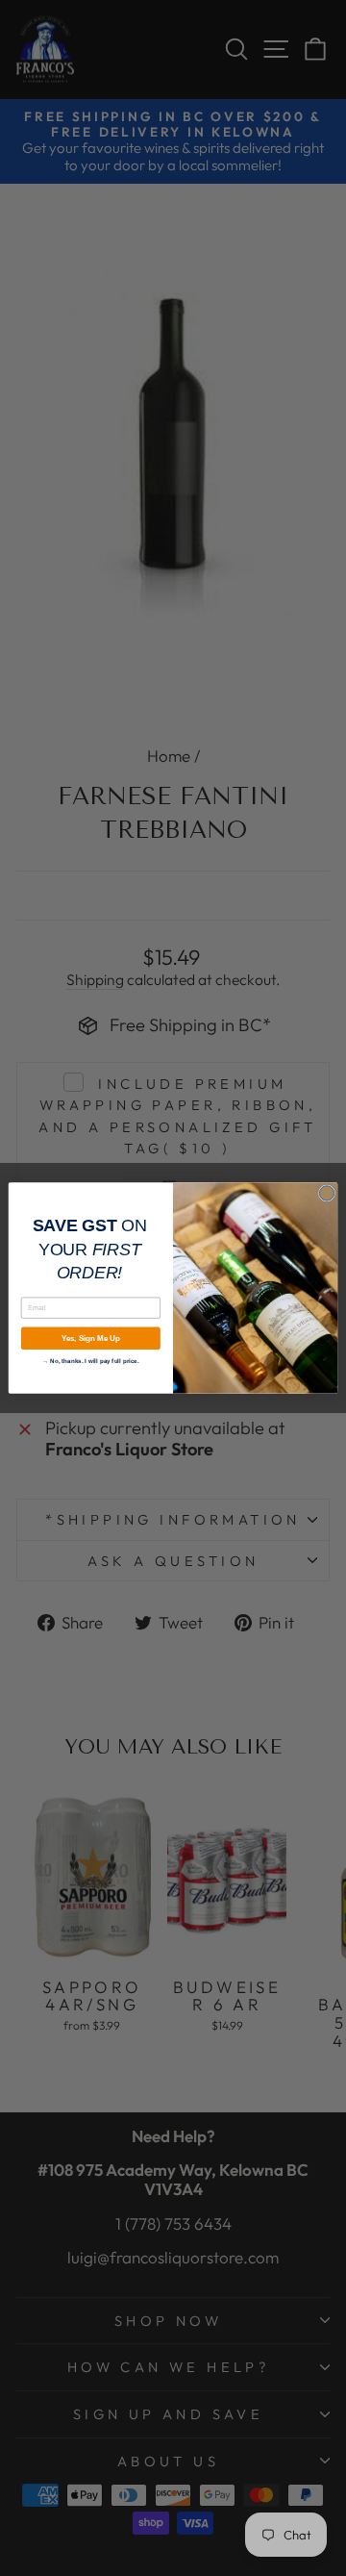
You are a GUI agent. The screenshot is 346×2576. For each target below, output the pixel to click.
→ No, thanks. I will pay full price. (90, 1360)
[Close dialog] (326, 1193)
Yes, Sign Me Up (91, 1339)
